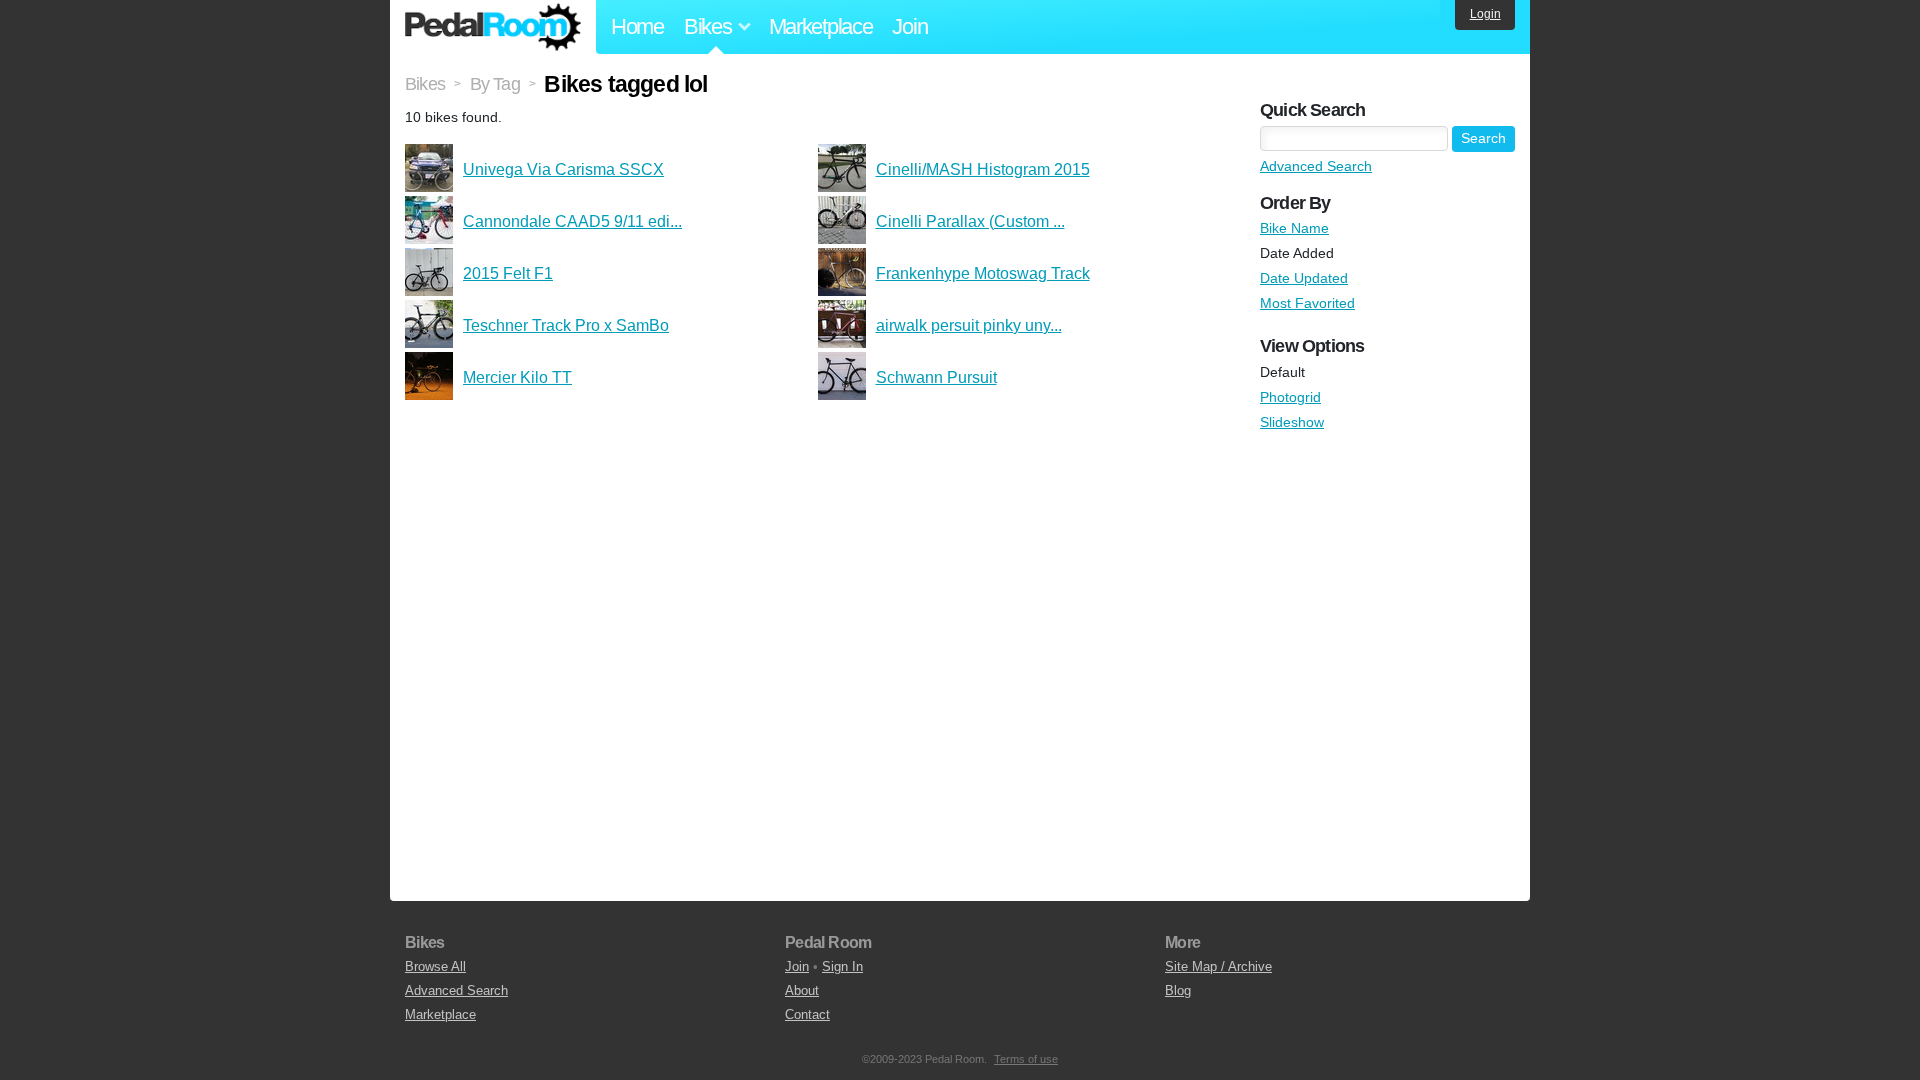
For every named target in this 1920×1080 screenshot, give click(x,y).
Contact (807, 1014)
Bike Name (1294, 228)
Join (909, 26)
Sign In (842, 966)
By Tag (495, 84)
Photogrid (1290, 397)
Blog (1178, 990)
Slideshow (1292, 422)
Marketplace (821, 26)
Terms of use (1026, 1059)
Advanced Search (1316, 166)
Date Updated (1304, 278)
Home (637, 26)
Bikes (425, 84)
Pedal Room (493, 27)
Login (1485, 14)
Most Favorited (1307, 303)
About (802, 990)
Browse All (435, 966)
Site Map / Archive (1218, 966)
